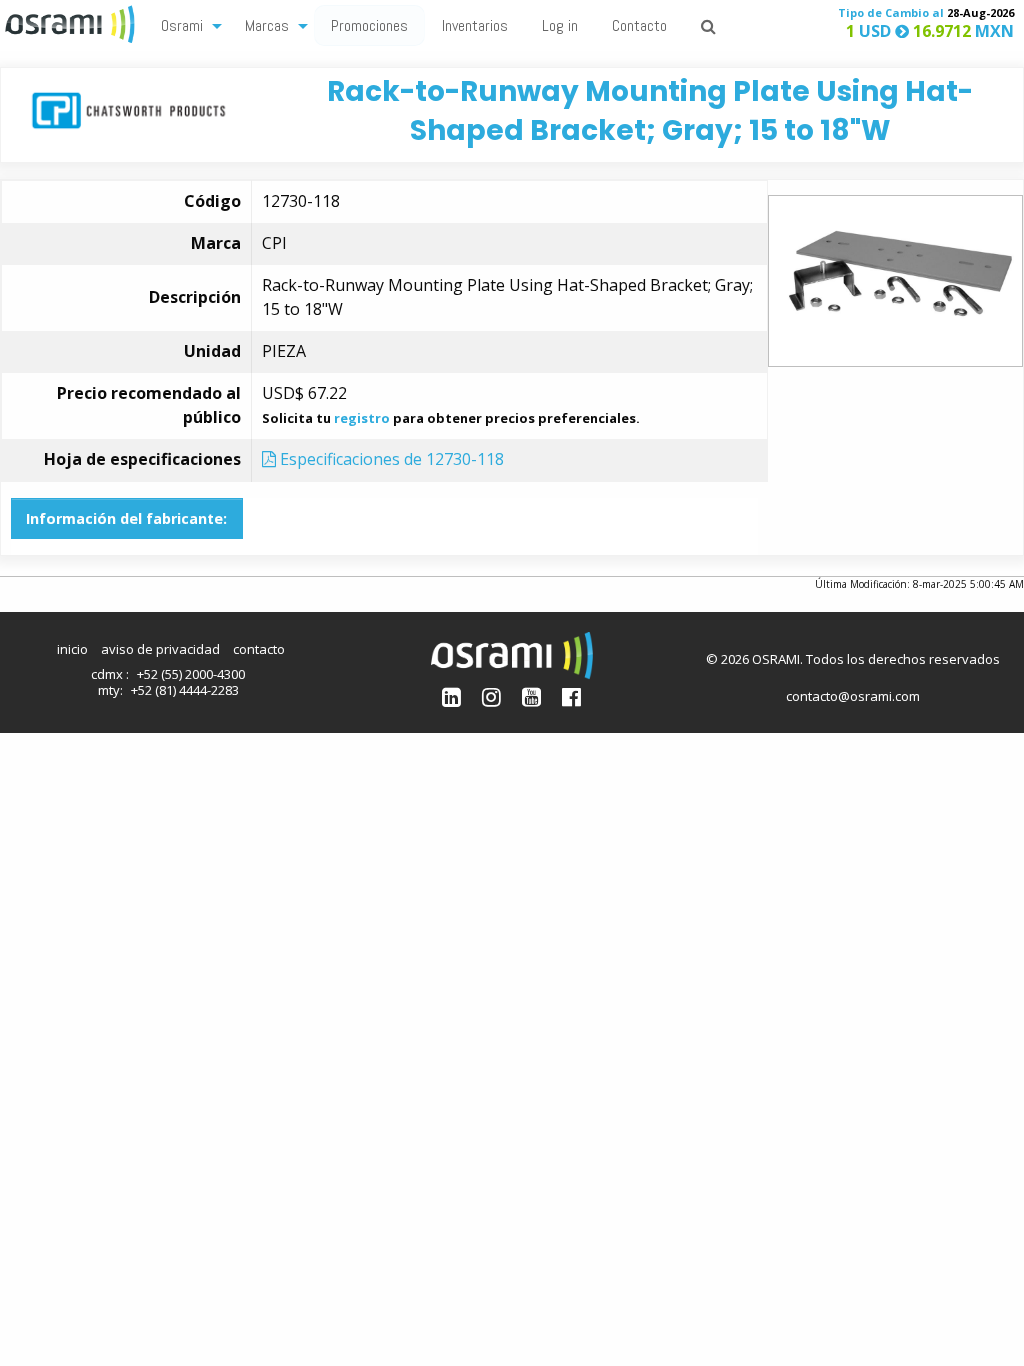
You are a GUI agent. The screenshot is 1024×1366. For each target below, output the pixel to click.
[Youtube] (531, 696)
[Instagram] (491, 696)
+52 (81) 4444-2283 (185, 690)
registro (362, 418)
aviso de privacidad (160, 649)
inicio (72, 649)
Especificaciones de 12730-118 (390, 459)
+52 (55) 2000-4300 (191, 674)
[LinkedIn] (451, 696)
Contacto (639, 25)
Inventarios (475, 25)
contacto (259, 649)
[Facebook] (571, 696)
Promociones (369, 25)
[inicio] (72, 22)
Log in (560, 25)
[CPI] (128, 108)
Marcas (267, 25)
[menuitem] (186, 24)
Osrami (182, 25)
